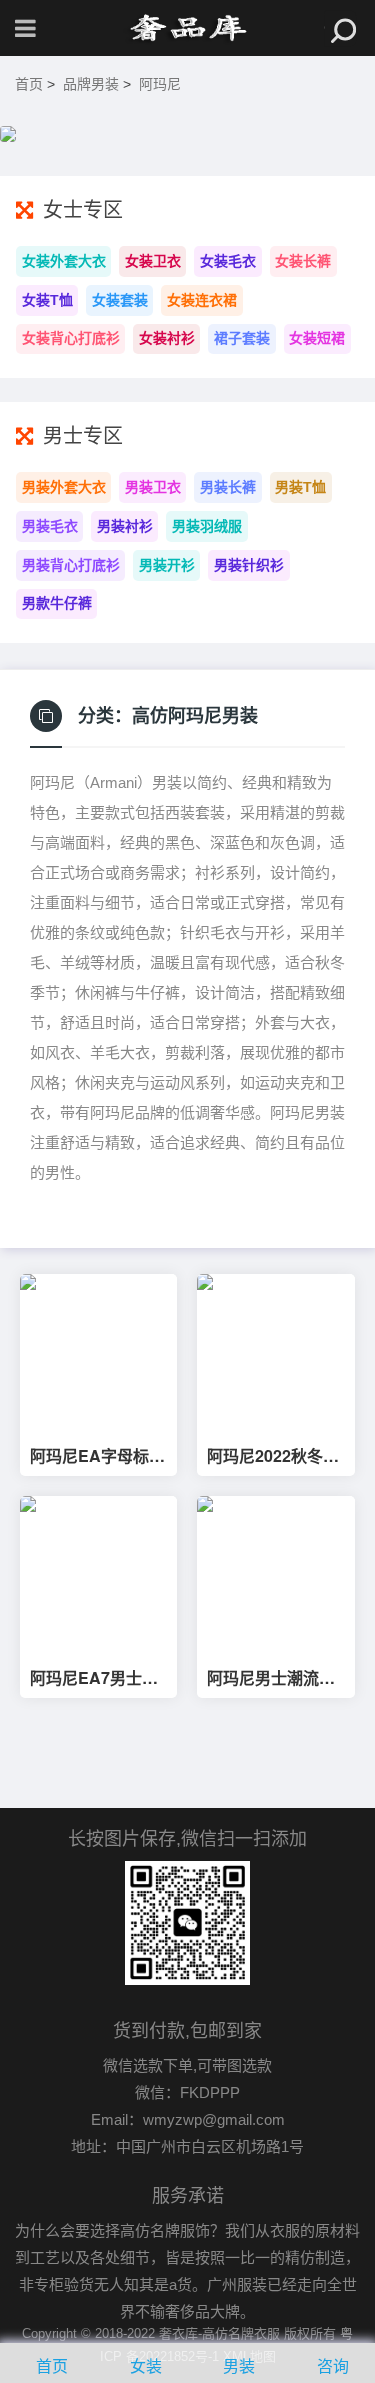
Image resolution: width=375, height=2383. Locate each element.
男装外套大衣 (64, 487)
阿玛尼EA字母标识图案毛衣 (97, 1456)
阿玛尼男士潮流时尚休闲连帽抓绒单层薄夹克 (271, 1678)
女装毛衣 (228, 261)
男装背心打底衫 (71, 565)
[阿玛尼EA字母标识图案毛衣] (98, 1352)
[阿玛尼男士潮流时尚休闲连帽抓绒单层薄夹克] (275, 1574)
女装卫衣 (153, 261)
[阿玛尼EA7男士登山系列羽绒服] (98, 1574)
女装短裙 (317, 338)
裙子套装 (242, 338)
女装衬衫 (167, 338)
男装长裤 (228, 487)
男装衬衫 (125, 526)
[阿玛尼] (188, 28)
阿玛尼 (160, 84)
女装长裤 (303, 261)
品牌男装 (91, 84)
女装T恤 (47, 300)
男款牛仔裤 (57, 603)
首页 (29, 84)
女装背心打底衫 (71, 338)
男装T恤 (300, 487)
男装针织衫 (249, 565)
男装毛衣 (50, 526)
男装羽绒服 (207, 526)
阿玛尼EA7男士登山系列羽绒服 (94, 1678)
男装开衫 (167, 565)
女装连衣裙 (202, 300)
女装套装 (120, 300)
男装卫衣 (153, 487)
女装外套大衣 (64, 261)
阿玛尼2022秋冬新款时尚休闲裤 (273, 1456)
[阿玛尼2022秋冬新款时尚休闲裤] (275, 1352)
